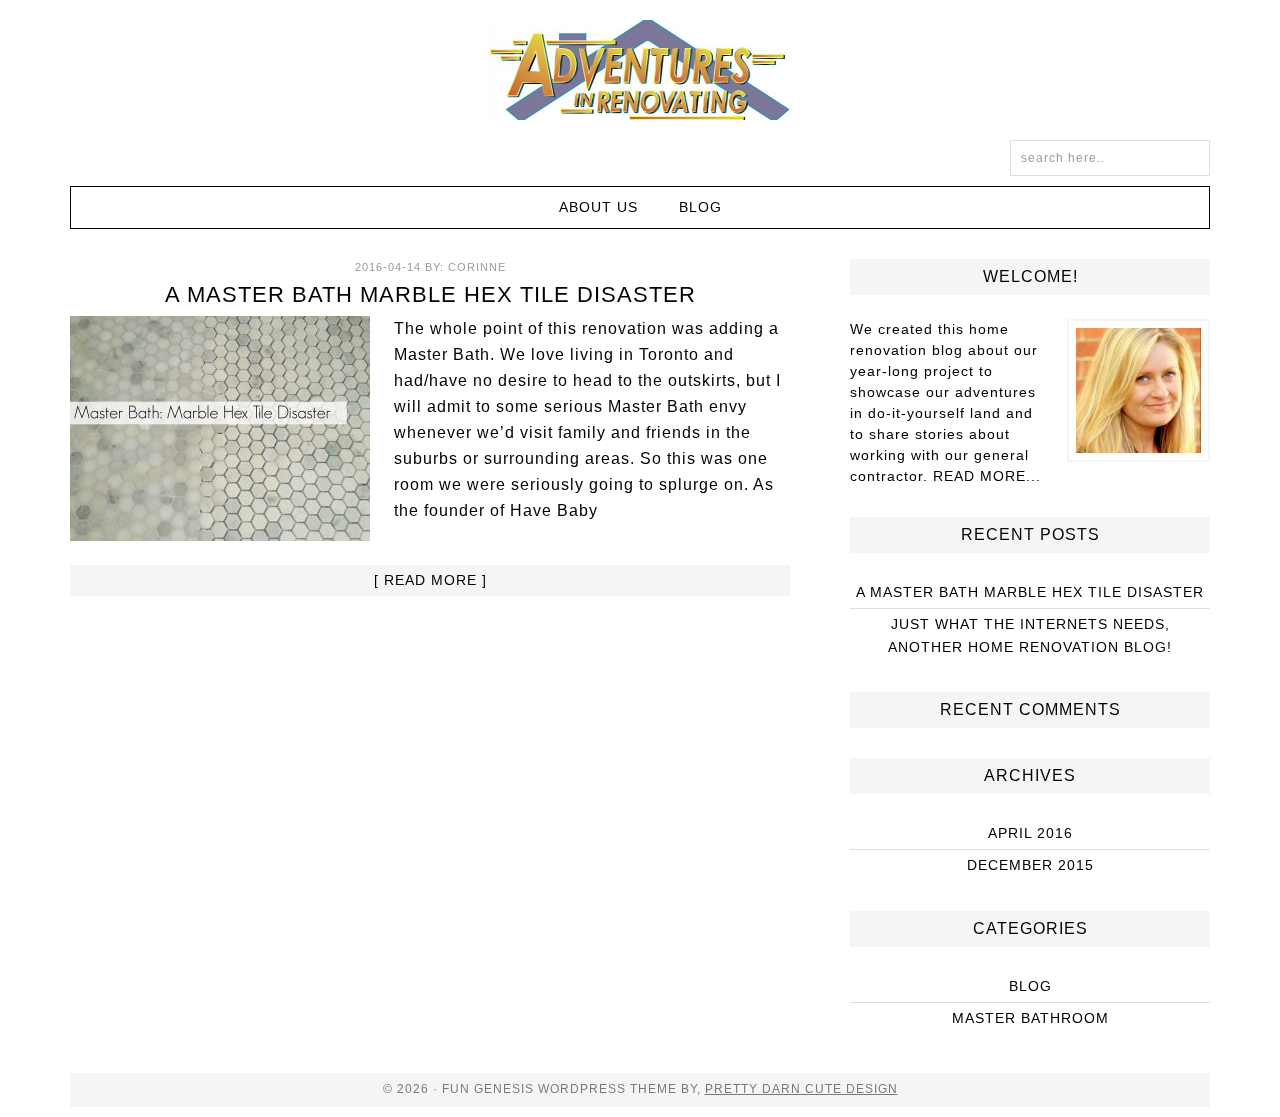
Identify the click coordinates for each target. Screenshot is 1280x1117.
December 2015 (1030, 865)
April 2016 (1030, 833)
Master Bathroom (1030, 1018)
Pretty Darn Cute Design (801, 1089)
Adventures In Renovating (640, 70)
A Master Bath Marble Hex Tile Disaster (430, 294)
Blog (1030, 986)
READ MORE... (987, 476)
